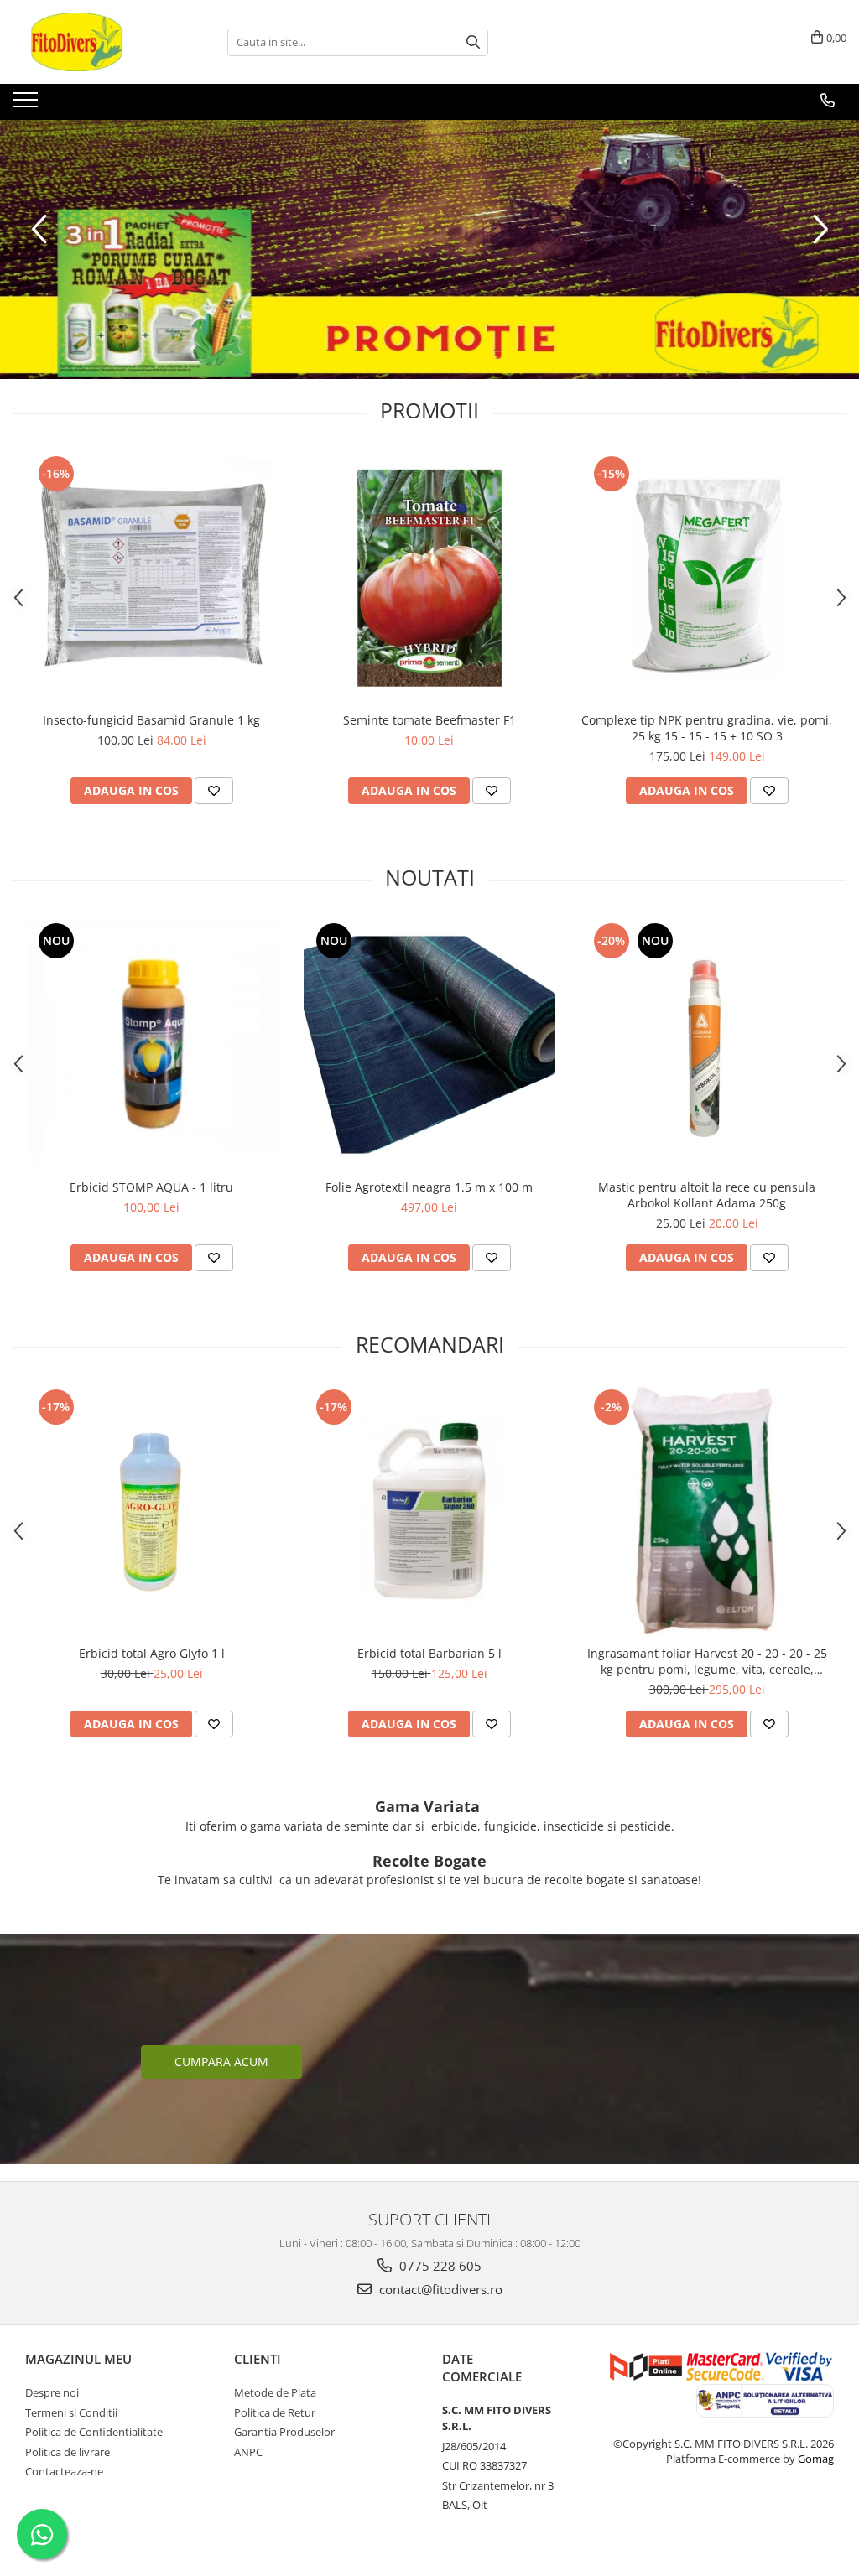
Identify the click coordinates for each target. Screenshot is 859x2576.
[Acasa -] (96, 42)
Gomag (815, 2459)
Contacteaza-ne (64, 2471)
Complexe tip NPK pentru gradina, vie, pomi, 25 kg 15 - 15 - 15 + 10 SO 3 (707, 728)
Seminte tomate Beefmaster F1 (429, 720)
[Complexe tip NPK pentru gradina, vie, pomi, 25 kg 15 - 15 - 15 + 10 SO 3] (707, 578)
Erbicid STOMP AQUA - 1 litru (151, 1187)
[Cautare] (473, 42)
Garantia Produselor (284, 2432)
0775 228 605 (439, 2266)
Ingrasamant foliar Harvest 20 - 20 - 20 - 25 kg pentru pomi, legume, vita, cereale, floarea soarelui (707, 1661)
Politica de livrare (68, 2452)
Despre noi (52, 2392)
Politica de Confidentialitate (94, 2432)
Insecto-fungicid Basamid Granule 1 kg (151, 720)
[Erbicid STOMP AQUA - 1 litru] (152, 1045)
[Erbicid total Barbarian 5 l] (429, 1511)
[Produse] (27, 105)
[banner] (429, 249)
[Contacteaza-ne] (828, 101)
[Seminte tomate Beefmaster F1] (429, 578)
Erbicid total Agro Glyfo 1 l (152, 1653)
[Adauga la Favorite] (214, 791)
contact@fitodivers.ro (439, 2289)
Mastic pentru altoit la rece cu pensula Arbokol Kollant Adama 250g (707, 1195)
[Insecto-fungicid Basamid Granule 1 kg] (152, 578)
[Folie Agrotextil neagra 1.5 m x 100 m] (429, 1045)
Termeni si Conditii (71, 2412)
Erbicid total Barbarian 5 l (429, 1653)
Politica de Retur (275, 2412)
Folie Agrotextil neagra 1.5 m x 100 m (429, 1187)
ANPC (248, 2452)
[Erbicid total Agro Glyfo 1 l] (152, 1511)
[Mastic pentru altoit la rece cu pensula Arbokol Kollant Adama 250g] (707, 1045)
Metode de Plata (275, 2392)
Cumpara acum (221, 2062)
